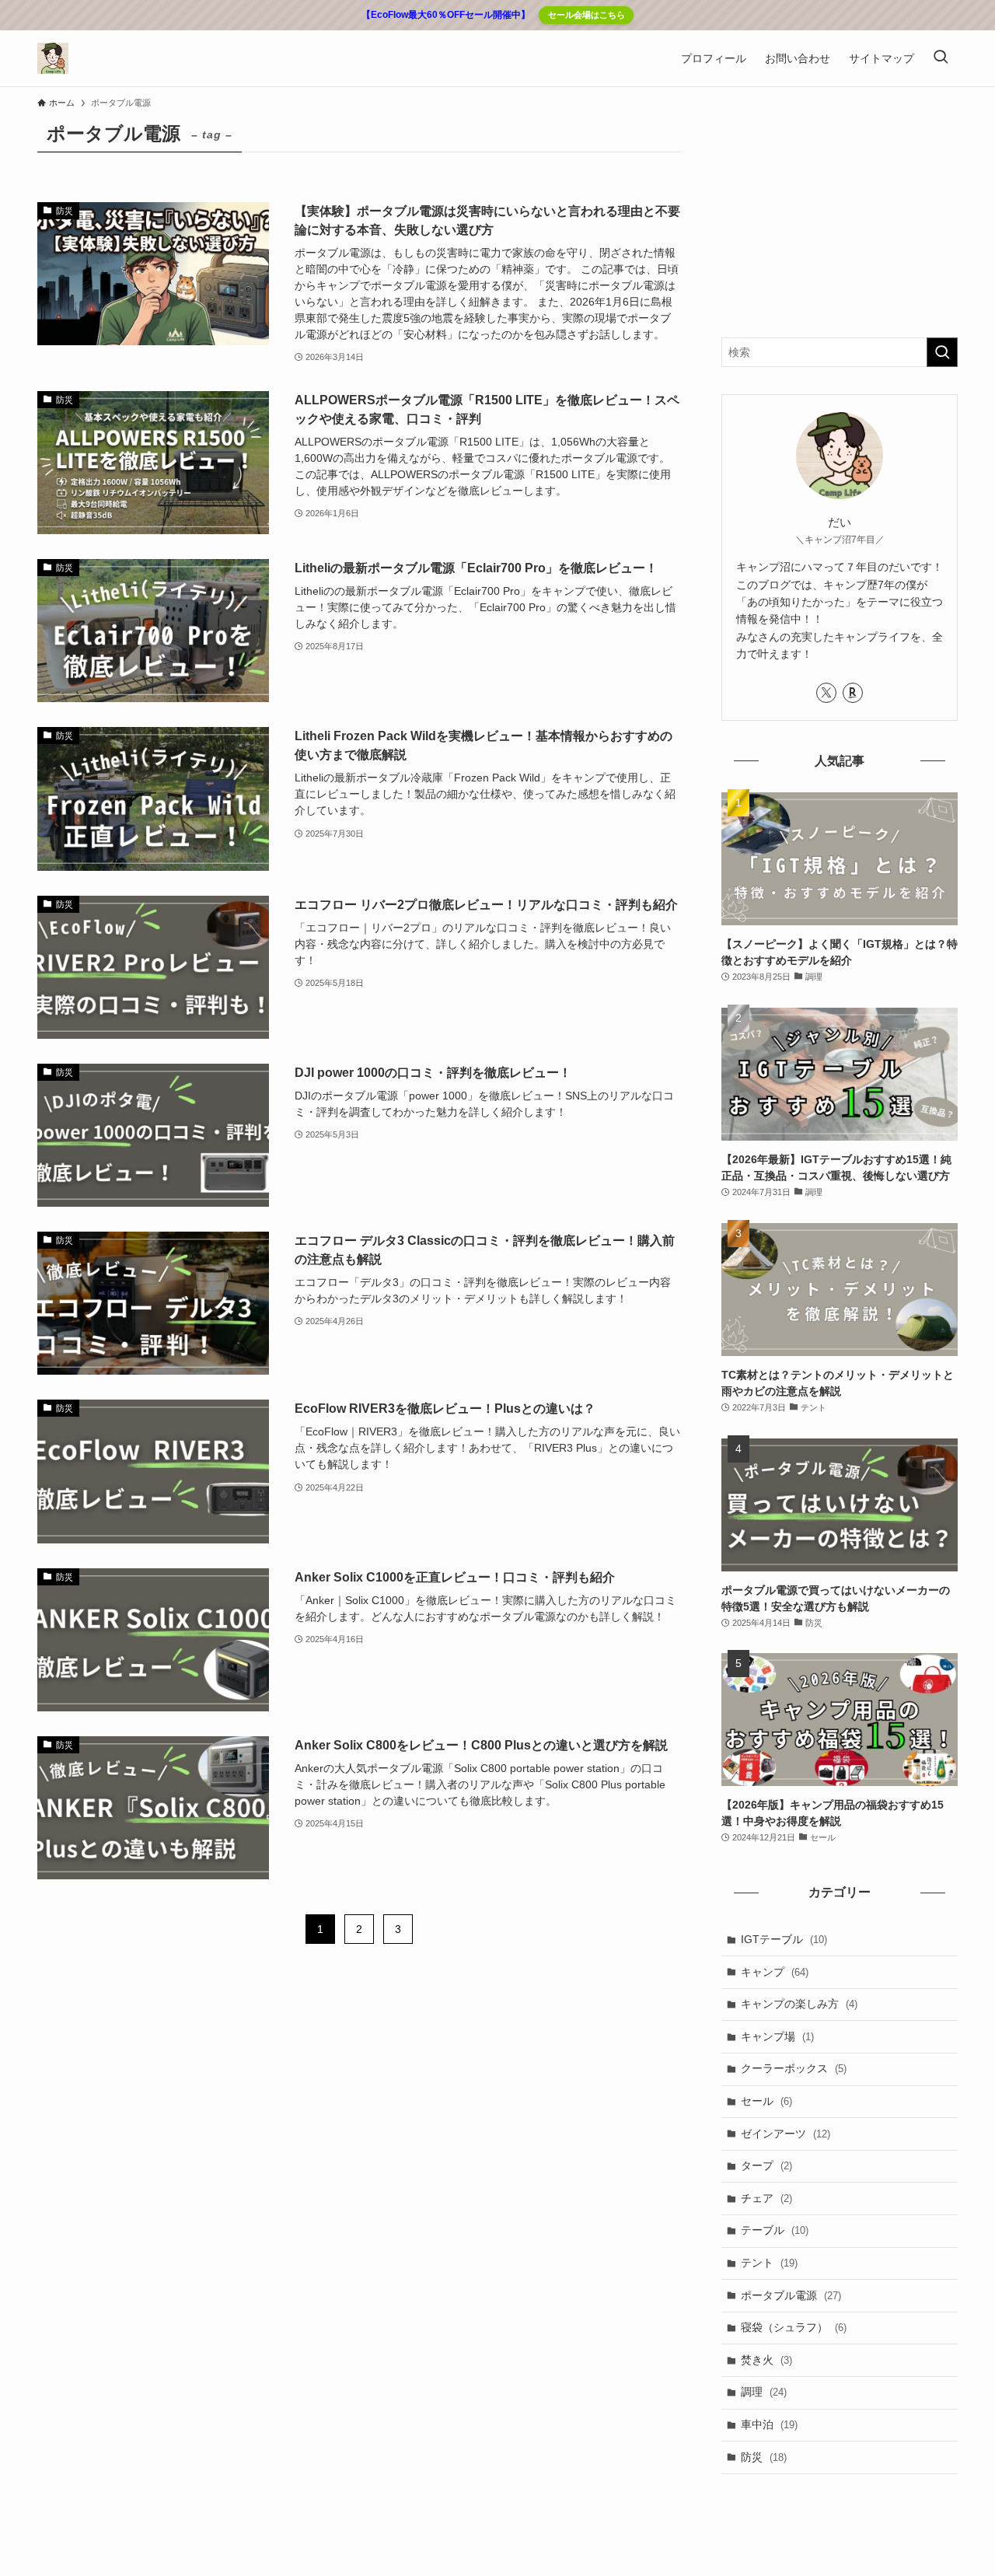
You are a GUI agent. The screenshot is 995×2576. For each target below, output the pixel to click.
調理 (764, 2392)
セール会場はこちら (587, 15)
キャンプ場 (777, 2036)
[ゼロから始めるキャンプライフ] (53, 58)
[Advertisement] (840, 213)
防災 (764, 2457)
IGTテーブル (784, 1939)
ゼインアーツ (786, 2134)
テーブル (775, 2230)
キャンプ (775, 1972)
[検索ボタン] (941, 58)
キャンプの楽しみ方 (799, 2004)
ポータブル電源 (791, 2295)
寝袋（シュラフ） (794, 2327)
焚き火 (766, 2360)
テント (769, 2263)
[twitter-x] (826, 693)
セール (766, 2101)
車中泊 (769, 2424)
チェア (766, 2198)
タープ (766, 2165)
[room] (853, 693)
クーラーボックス (794, 2068)
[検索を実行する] (942, 352)
